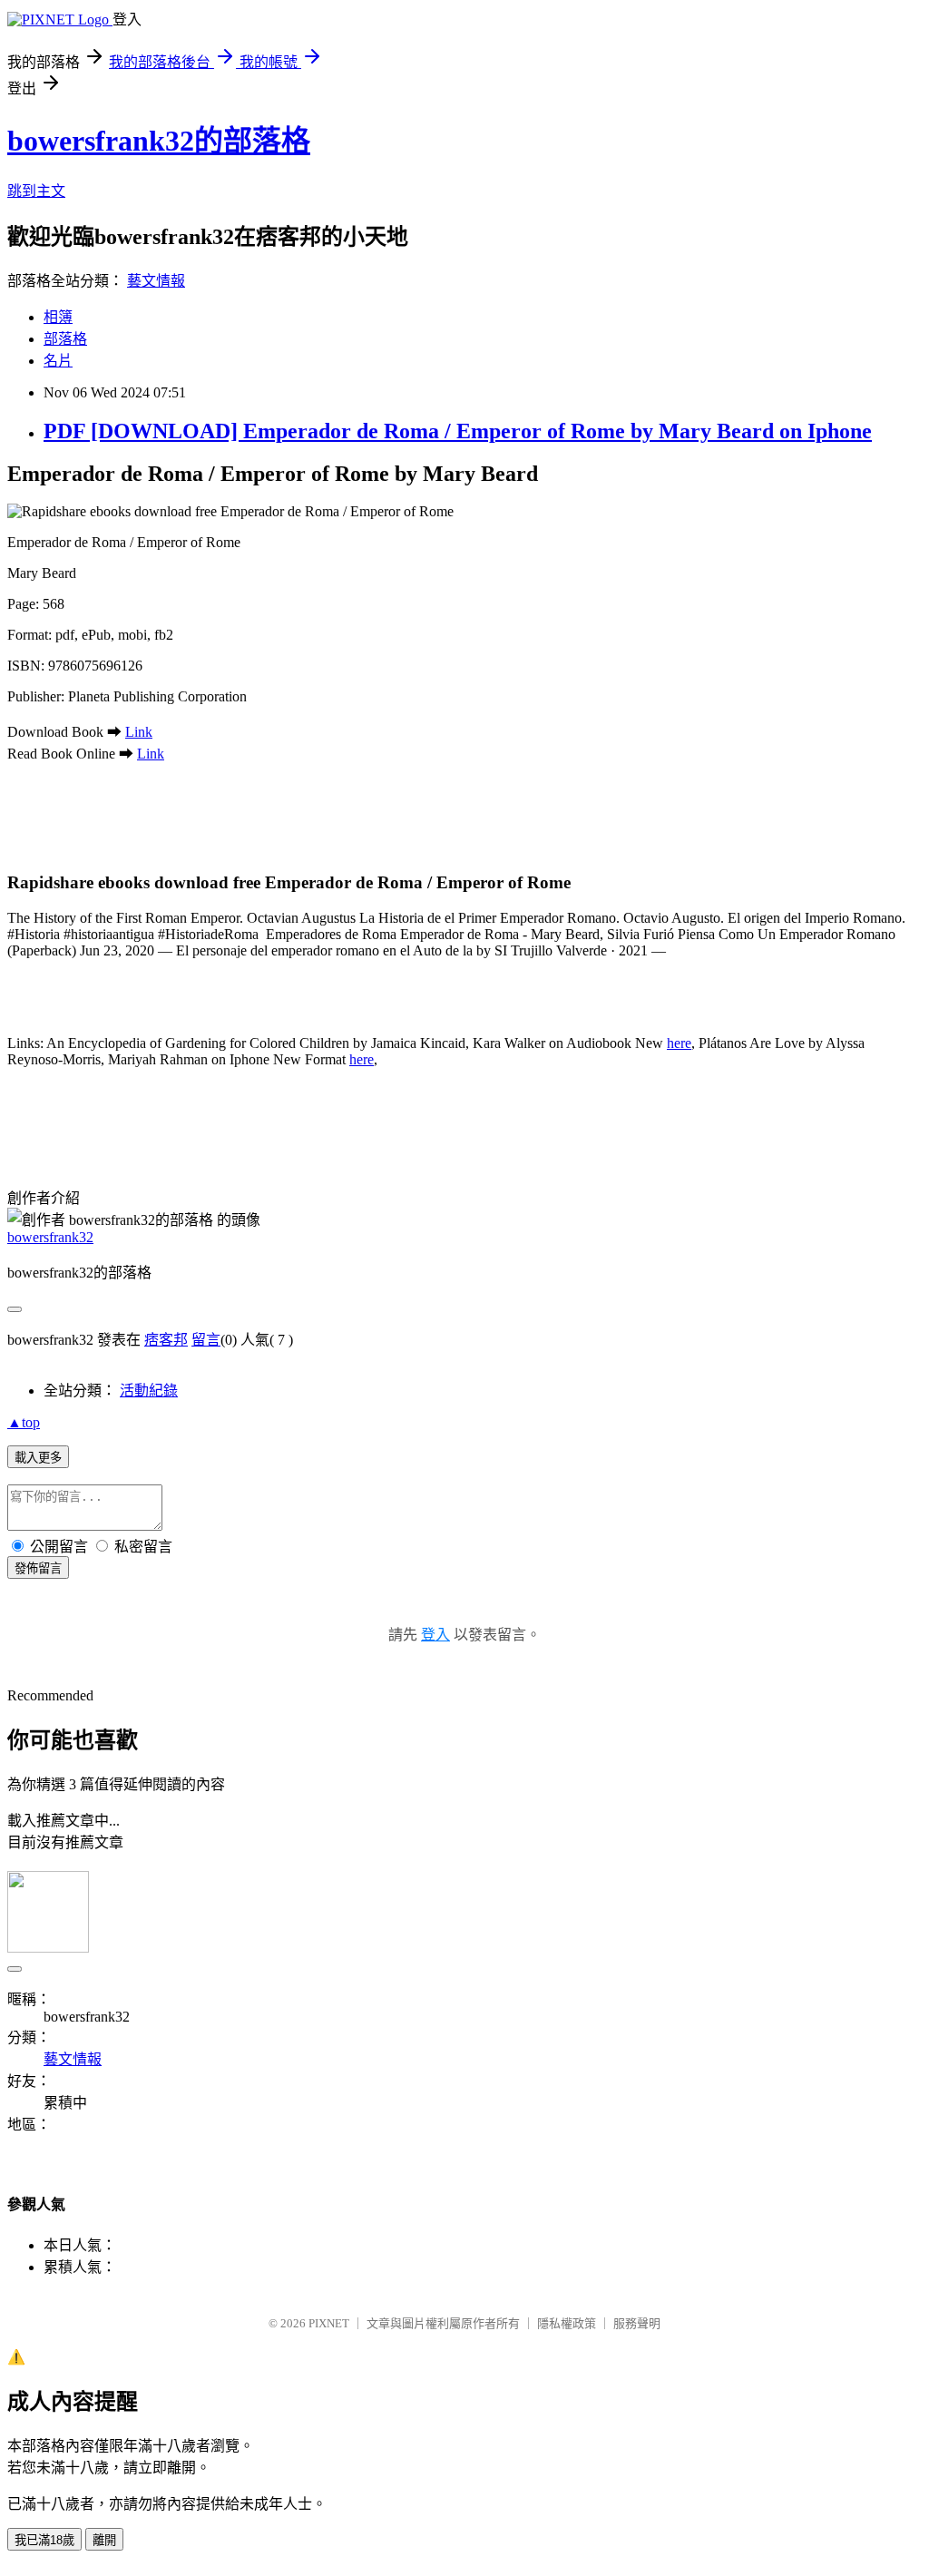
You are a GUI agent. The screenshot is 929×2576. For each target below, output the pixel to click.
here (679, 1043)
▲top (24, 1422)
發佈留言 (38, 1568)
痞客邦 (166, 1340)
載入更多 (38, 1458)
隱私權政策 (567, 2323)
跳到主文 (36, 191)
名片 (58, 361)
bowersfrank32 (50, 1237)
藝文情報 (156, 281)
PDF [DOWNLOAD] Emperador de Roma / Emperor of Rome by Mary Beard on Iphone (458, 431)
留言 (206, 1340)
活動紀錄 (149, 1391)
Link (139, 732)
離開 (104, 2540)
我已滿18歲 (44, 2540)
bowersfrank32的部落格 (159, 141)
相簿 (58, 317)
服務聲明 (637, 2323)
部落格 (65, 339)
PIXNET (329, 2323)
